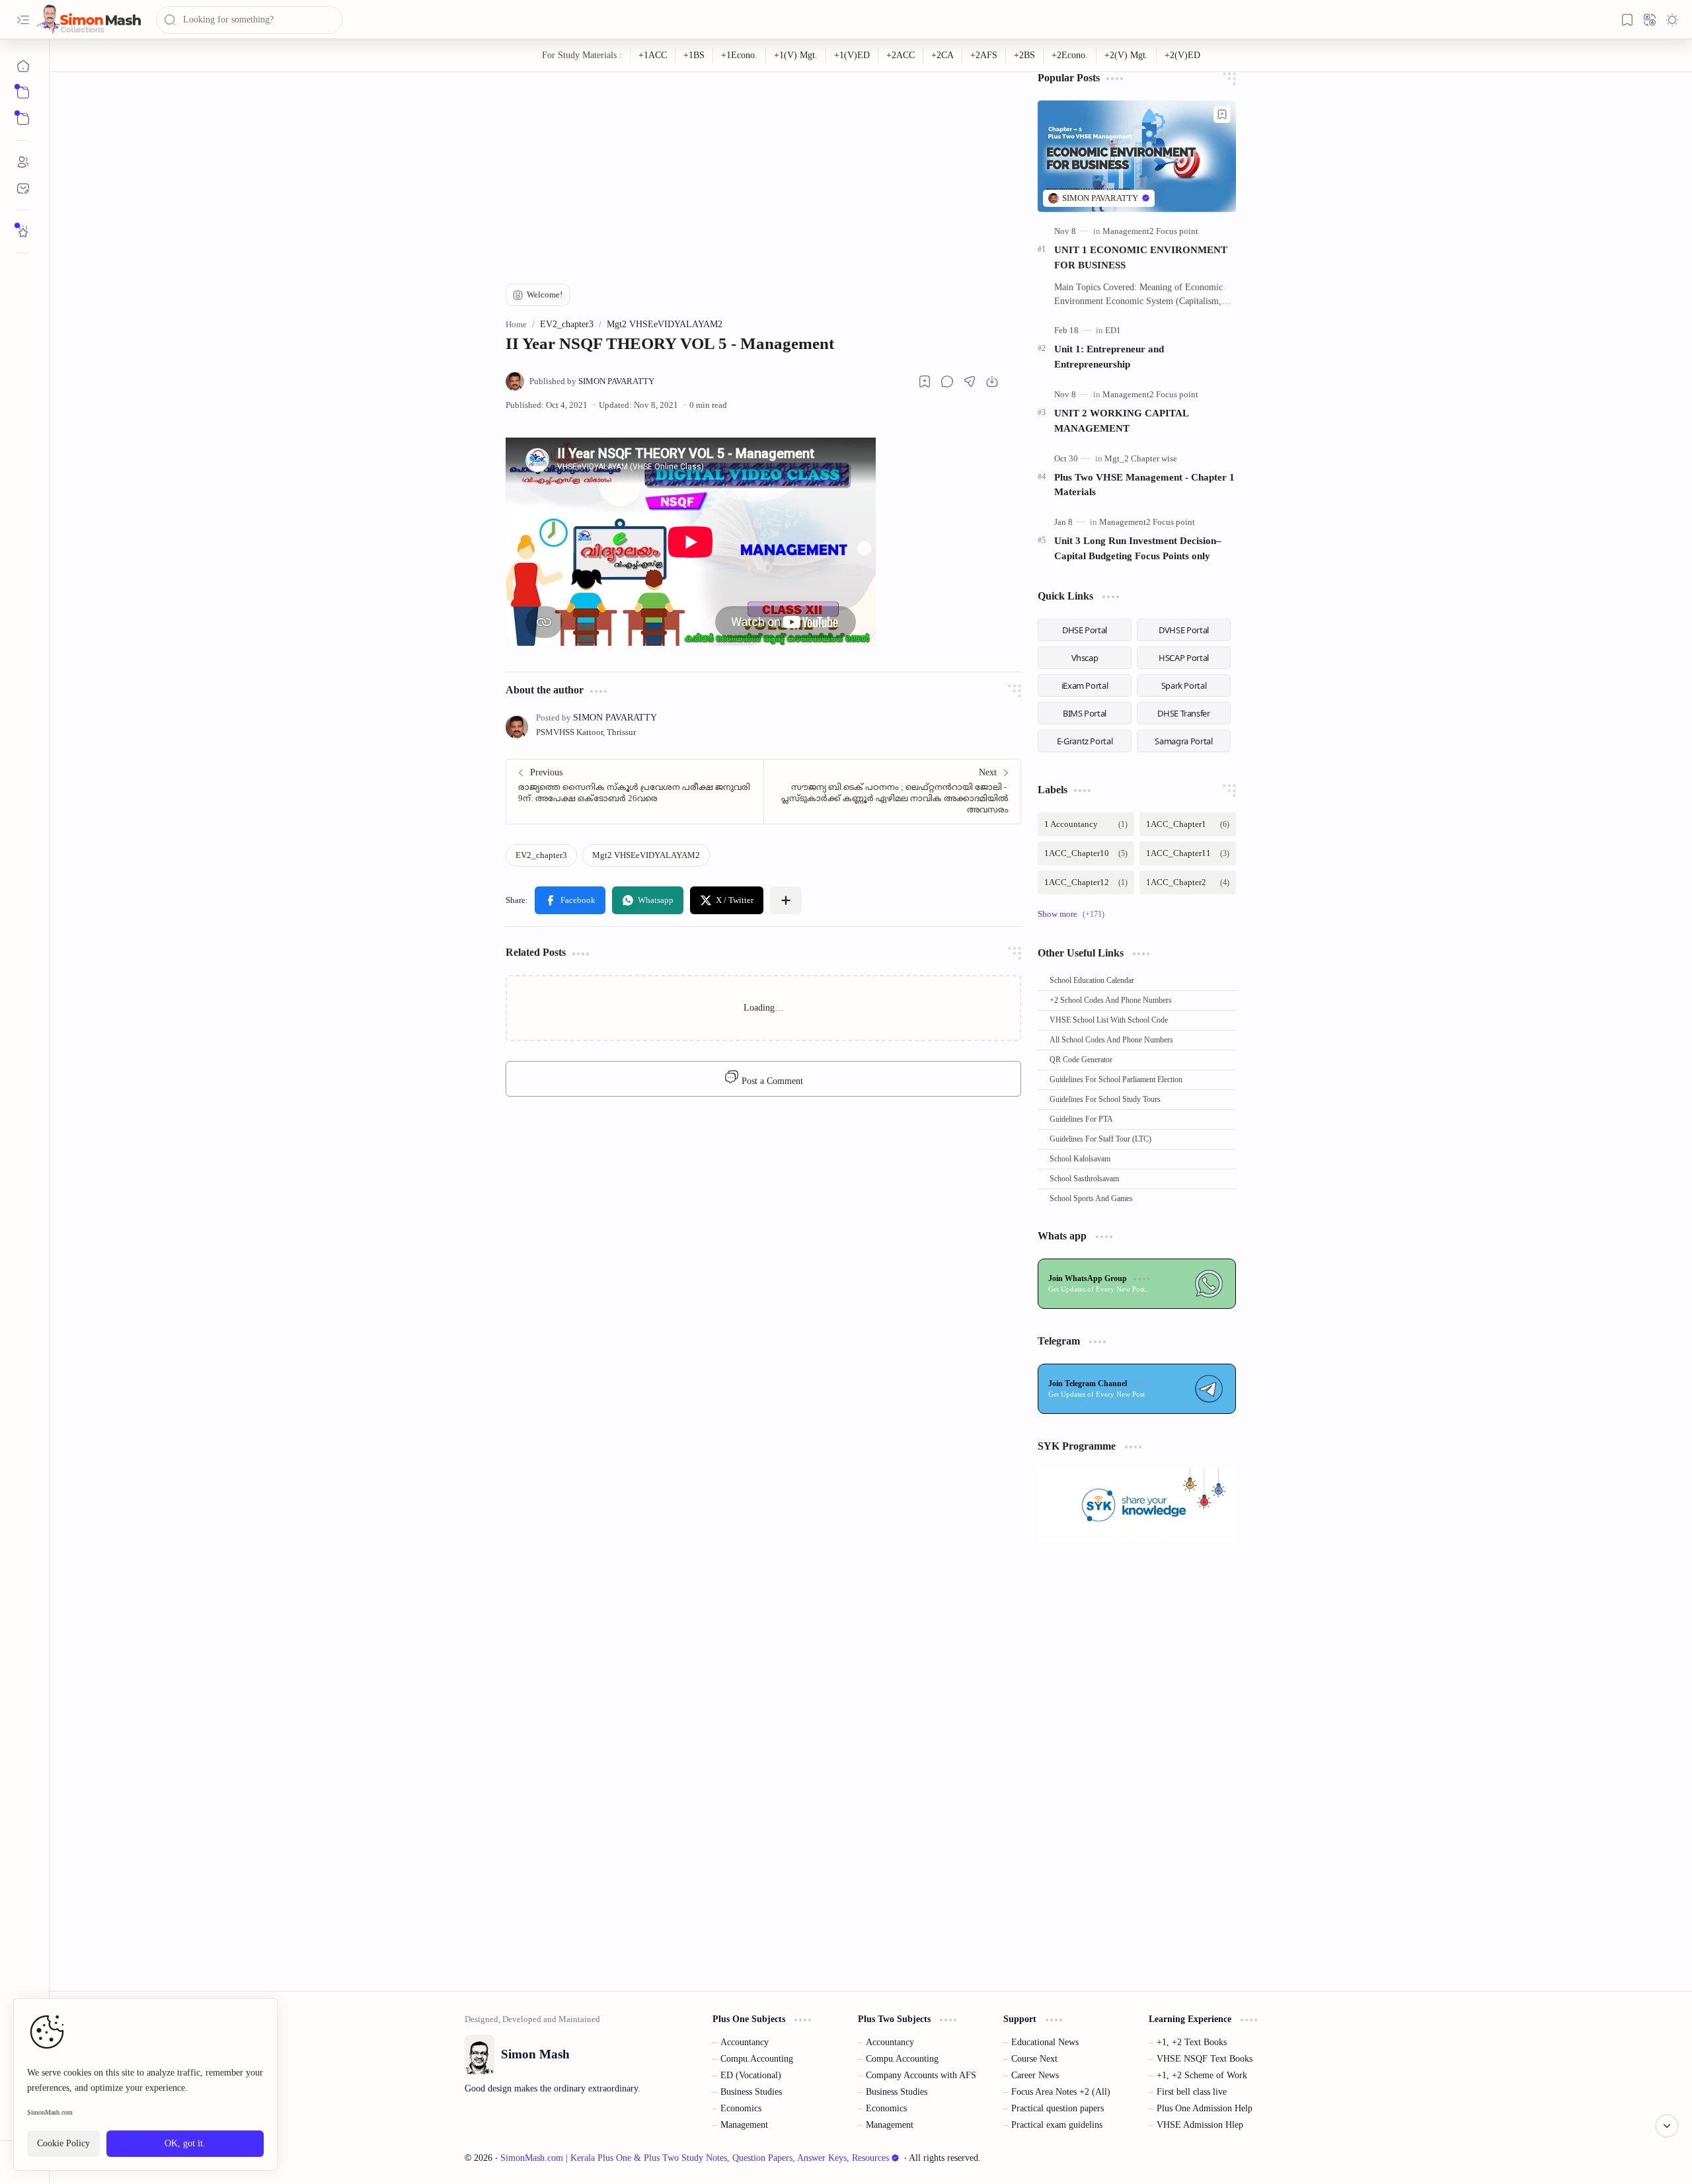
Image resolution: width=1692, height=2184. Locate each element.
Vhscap (1085, 658)
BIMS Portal (1085, 713)
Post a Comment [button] (771, 1081)
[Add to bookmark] (1222, 114)
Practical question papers (1057, 2108)
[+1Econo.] (740, 56)
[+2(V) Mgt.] (1127, 56)
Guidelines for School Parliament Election (1116, 1079)
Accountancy (745, 2042)
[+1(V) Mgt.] (796, 56)
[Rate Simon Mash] (23, 231)
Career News (1035, 2075)
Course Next (1034, 2059)
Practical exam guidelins (1057, 2125)
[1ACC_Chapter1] (1188, 824)
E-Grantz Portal (1085, 741)
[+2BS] (1025, 56)
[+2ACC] (901, 56)
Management (744, 2125)
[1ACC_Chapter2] (1188, 882)
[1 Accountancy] (1086, 824)
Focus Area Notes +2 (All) (1061, 2092)
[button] (23, 20)
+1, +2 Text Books (1192, 2042)
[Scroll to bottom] (1667, 2126)
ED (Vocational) (751, 2075)
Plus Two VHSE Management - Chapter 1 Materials (1144, 485)
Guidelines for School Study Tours (1105, 1099)
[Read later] (925, 381)
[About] (23, 162)
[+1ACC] (653, 56)
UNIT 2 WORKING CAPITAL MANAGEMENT (1121, 420)
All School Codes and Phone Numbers (1111, 1040)
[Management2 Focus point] (1150, 231)
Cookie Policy (63, 2143)
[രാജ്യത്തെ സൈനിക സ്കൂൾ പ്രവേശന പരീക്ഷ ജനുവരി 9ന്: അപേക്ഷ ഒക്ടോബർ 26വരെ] (635, 792)
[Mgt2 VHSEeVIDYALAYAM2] (646, 855)
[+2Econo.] (1070, 56)
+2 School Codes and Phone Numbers (1111, 1000)
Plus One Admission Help (1205, 2108)
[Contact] (23, 188)
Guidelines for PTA (1081, 1119)
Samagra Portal (1183, 741)
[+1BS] (694, 56)
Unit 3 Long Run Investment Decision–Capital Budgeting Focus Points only (1138, 548)
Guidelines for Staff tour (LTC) (1100, 1139)
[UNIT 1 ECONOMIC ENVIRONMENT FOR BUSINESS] (1137, 156)
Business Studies (751, 2092)
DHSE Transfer (1183, 713)
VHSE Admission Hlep (1200, 2125)
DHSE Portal (1085, 630)
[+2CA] (943, 56)
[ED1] (1113, 330)
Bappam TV (1255, 2158)
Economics (741, 2108)
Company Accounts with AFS (921, 2075)
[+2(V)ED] (1182, 56)
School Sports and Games (1091, 1198)
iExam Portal (1085, 685)
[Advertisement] (763, 165)
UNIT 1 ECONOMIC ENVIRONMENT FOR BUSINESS (1141, 257)
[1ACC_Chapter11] (1188, 853)
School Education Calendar (1092, 980)
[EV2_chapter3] (541, 855)
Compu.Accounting (757, 2059)
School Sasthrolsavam (1084, 1179)
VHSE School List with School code (1109, 1020)
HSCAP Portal (1184, 658)
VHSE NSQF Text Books (1205, 2059)
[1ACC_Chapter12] (1086, 882)
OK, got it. (185, 2143)
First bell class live (1192, 2092)
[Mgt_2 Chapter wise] (1141, 458)
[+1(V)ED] (852, 56)
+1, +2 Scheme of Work (1202, 2075)
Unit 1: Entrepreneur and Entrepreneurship (1109, 356)
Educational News (1045, 2042)
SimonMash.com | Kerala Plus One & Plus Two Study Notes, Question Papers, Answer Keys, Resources (695, 2158)
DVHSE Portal (1184, 630)
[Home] (23, 66)
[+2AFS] (984, 56)
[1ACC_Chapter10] (1086, 853)
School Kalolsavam (1080, 1159)
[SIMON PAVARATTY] (592, 381)
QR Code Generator (1081, 1060)
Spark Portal (1184, 685)
